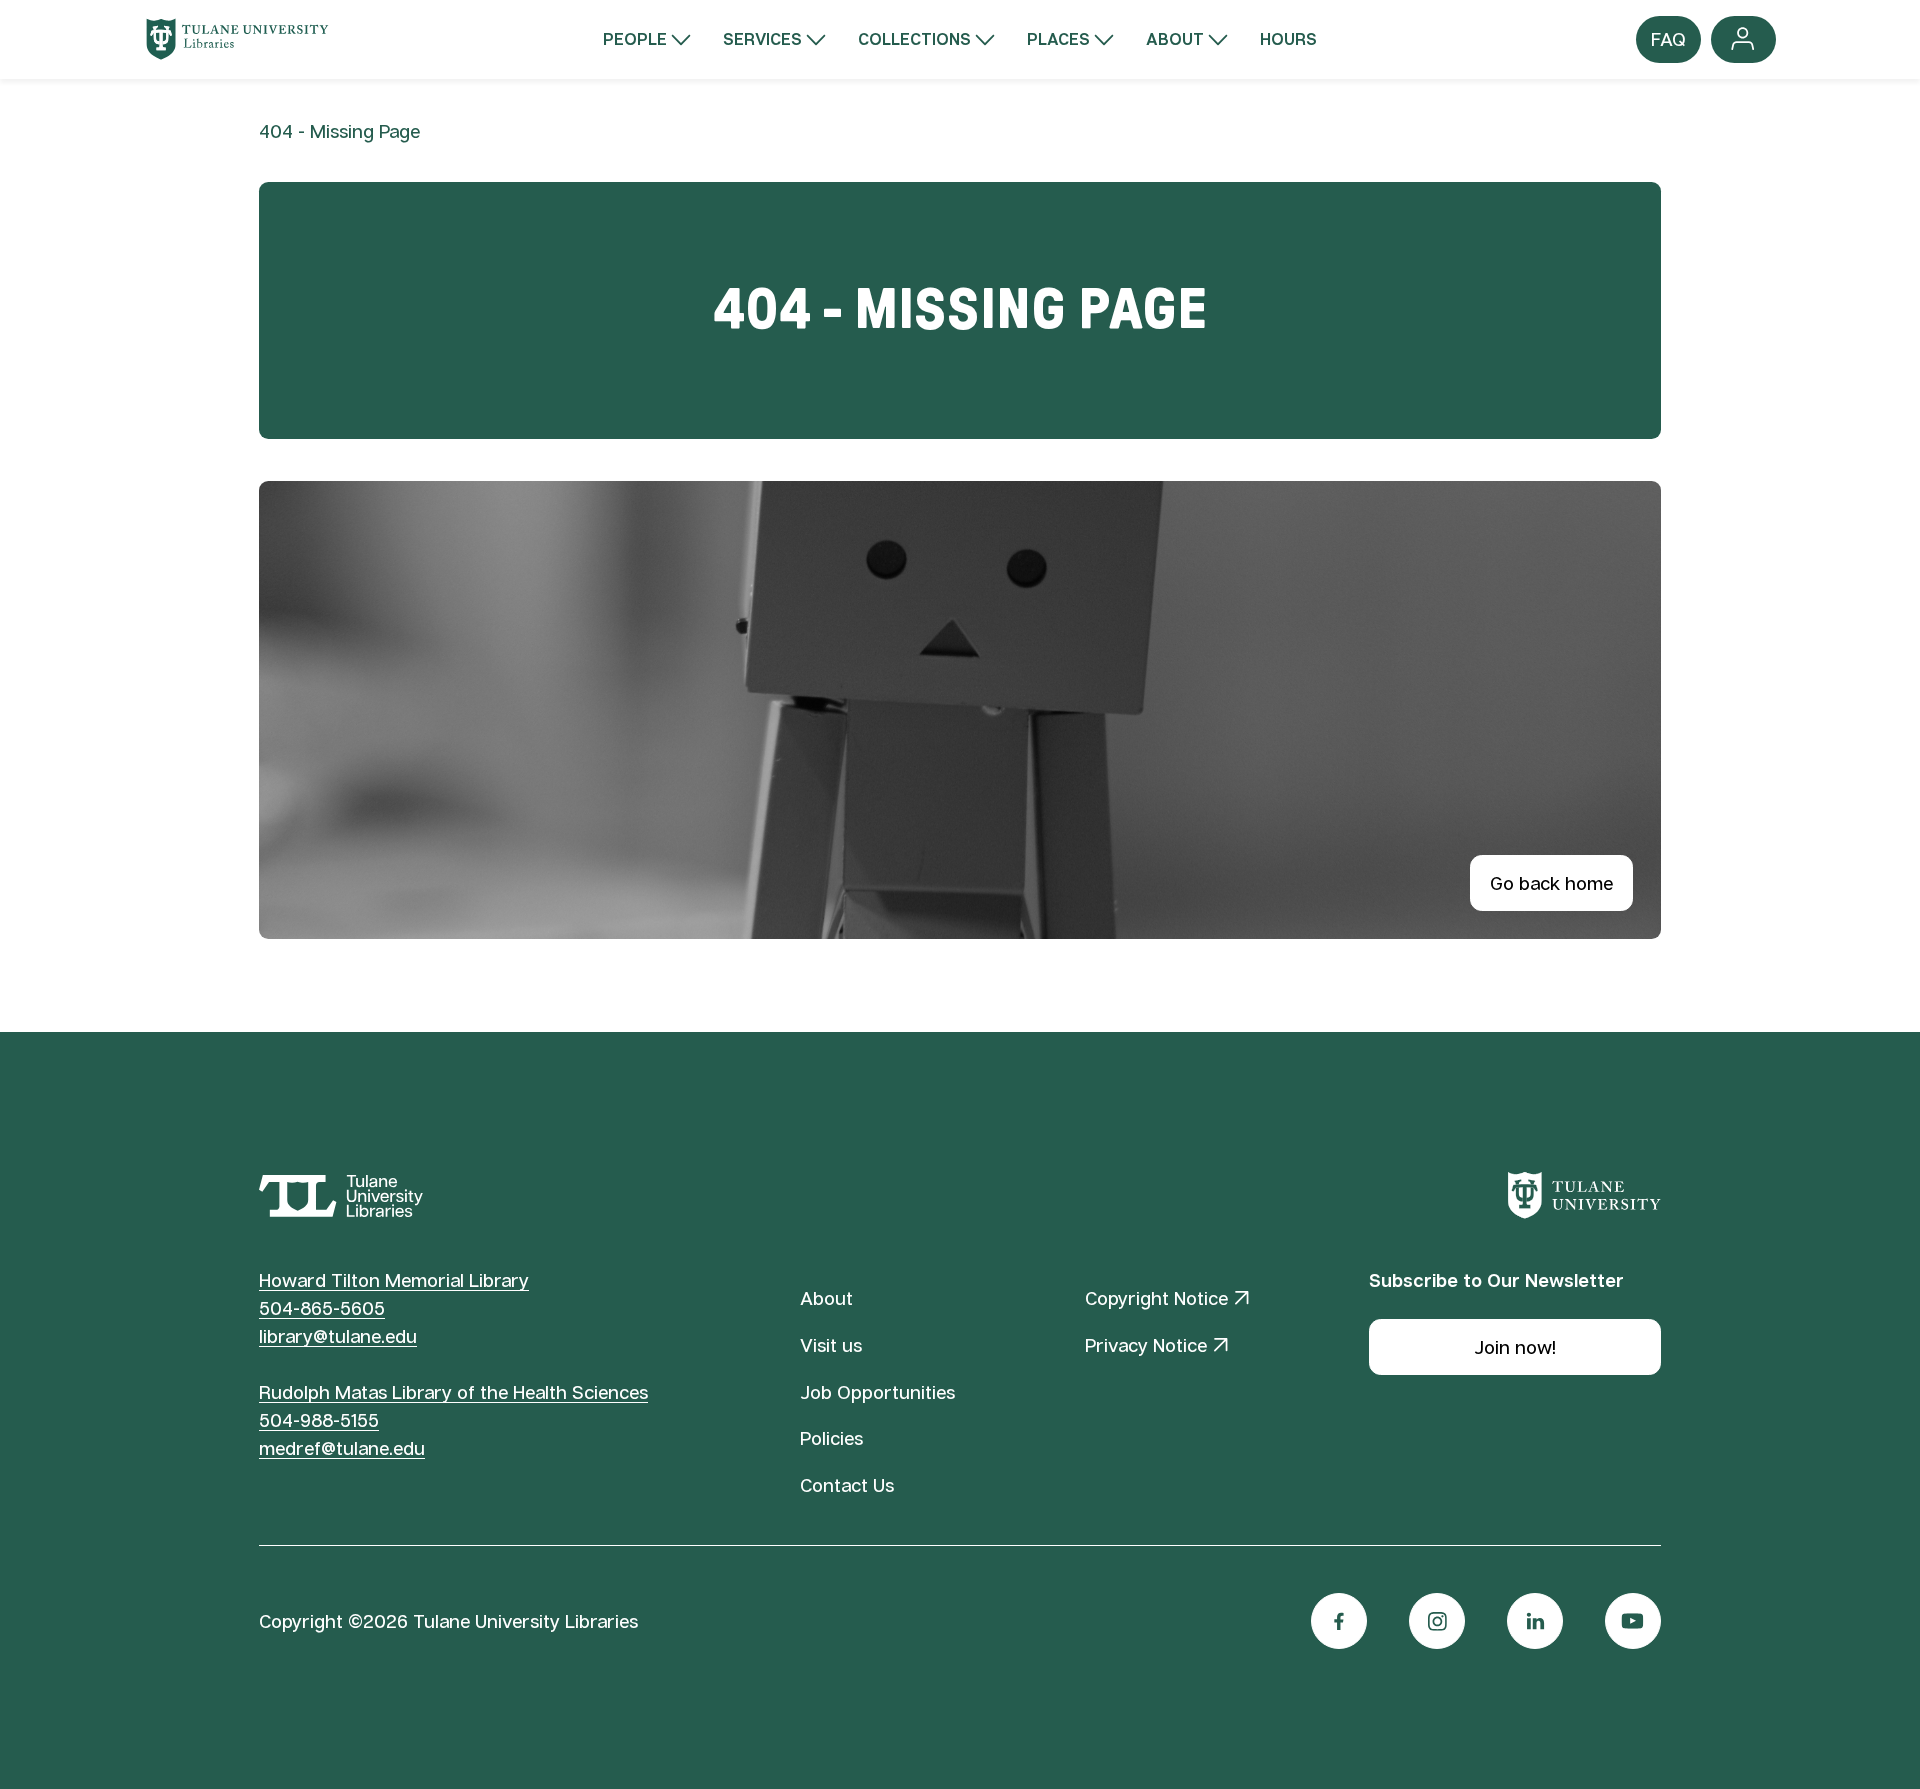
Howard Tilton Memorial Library (394, 1280)
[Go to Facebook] (1339, 1621)
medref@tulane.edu (342, 1448)
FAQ (1668, 45)
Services (762, 39)
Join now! (1515, 1347)
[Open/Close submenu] (681, 40)
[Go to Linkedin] (1535, 1621)
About (1175, 39)
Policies (831, 1438)
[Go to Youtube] (1633, 1621)
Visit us (831, 1345)
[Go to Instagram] (1437, 1621)
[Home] (237, 39)
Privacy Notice (1146, 1345)
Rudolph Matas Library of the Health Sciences (453, 1392)
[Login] (1743, 39)
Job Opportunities (877, 1392)
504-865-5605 (322, 1308)
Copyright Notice (1156, 1298)
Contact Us (847, 1485)
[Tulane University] (1584, 1195)
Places (1058, 39)
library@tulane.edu (338, 1336)
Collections (914, 39)
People (635, 39)
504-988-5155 (319, 1420)
